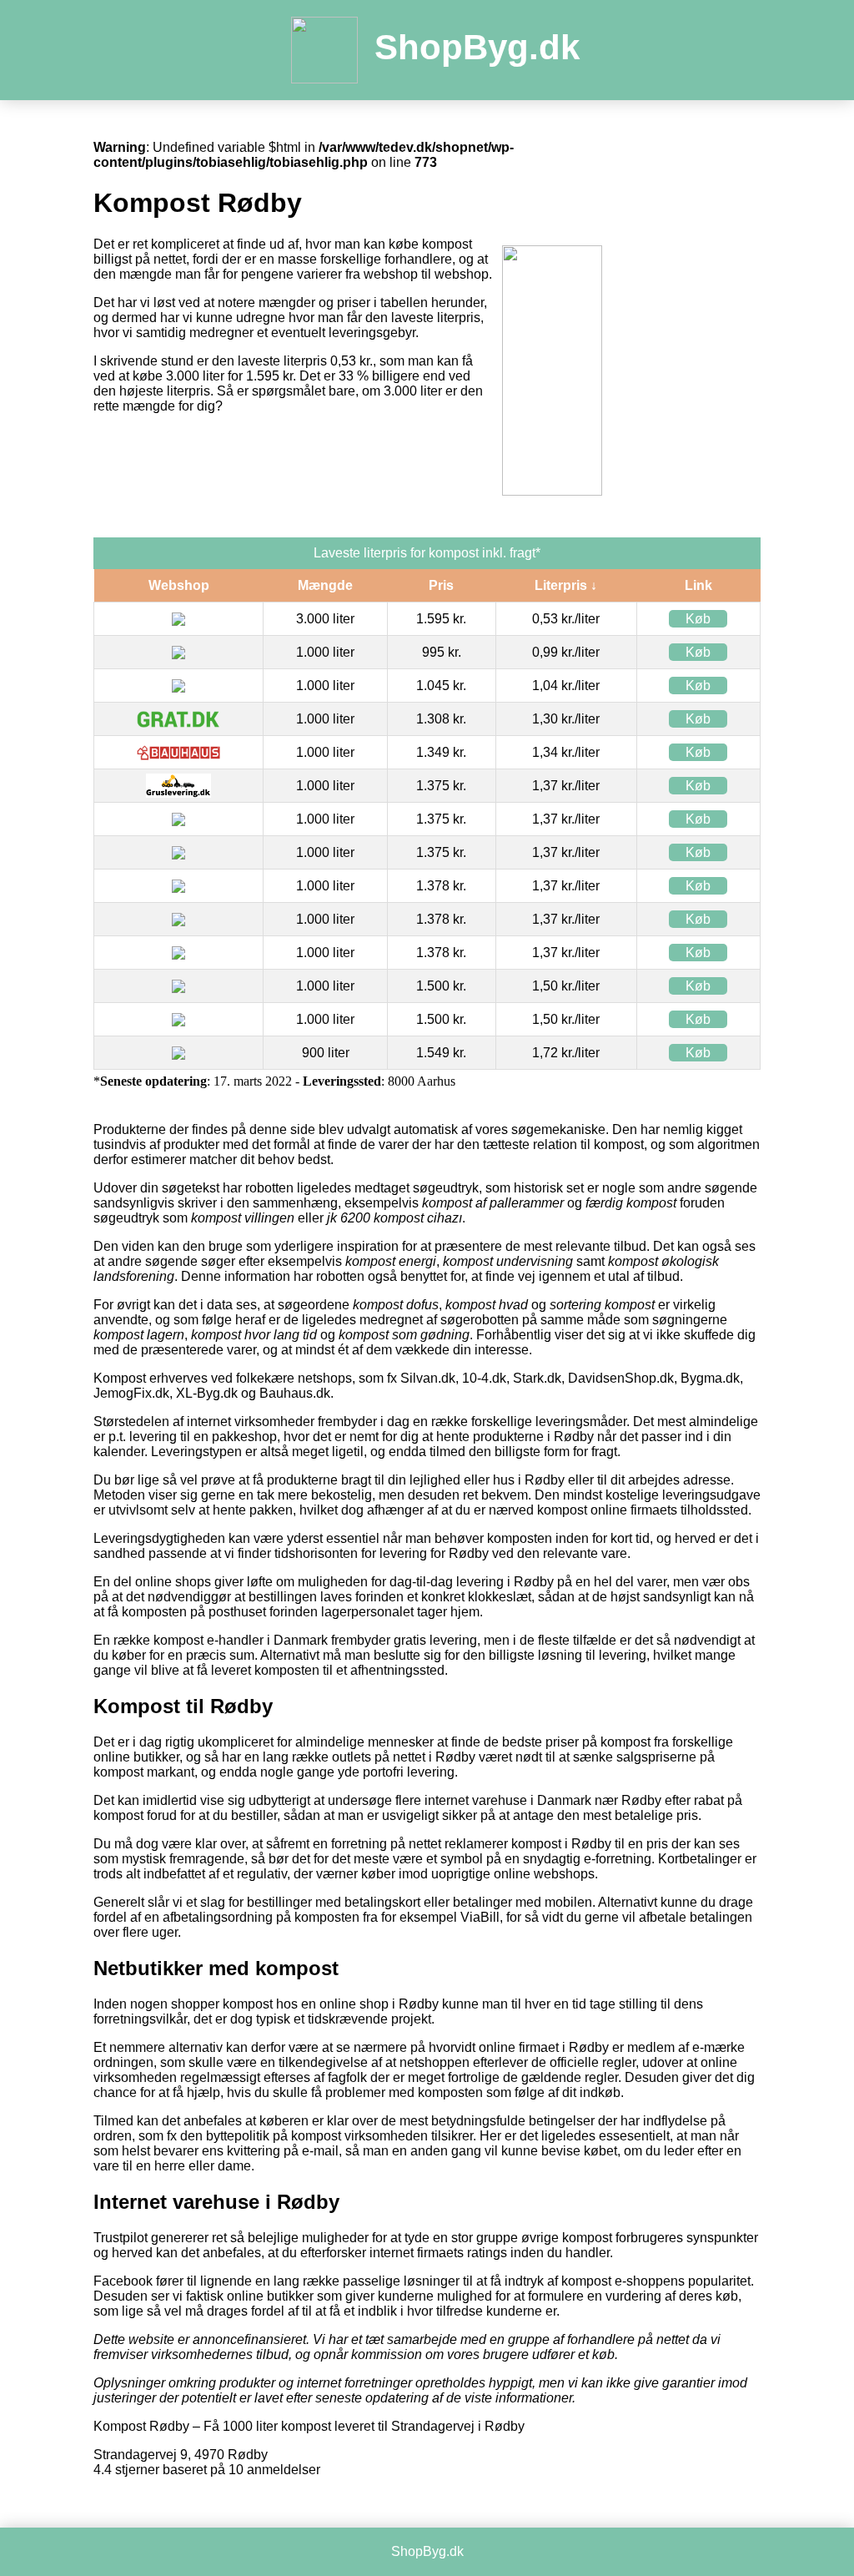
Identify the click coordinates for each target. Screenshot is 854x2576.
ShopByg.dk (477, 47)
